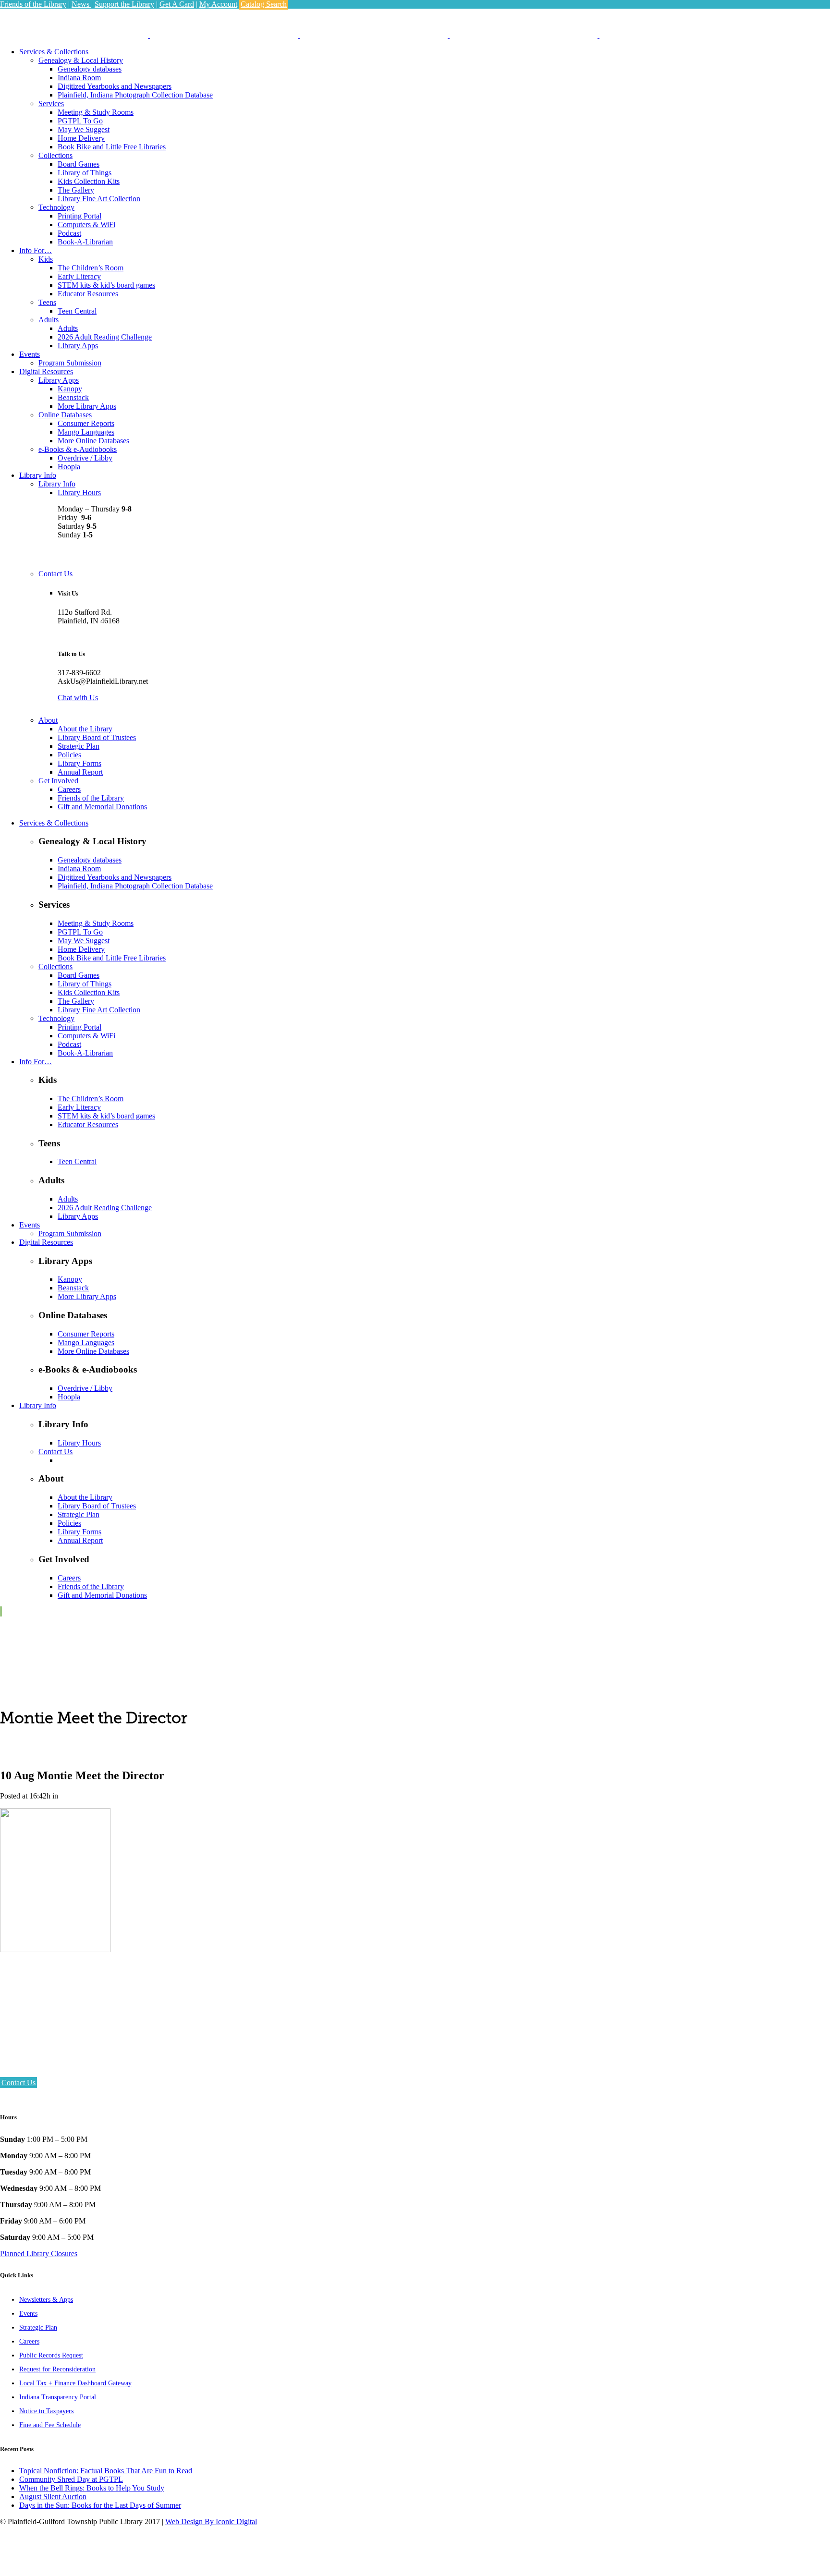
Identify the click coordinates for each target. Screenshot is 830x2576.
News (81, 4)
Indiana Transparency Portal (58, 2397)
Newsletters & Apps (46, 2300)
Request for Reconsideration (57, 2369)
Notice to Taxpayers (46, 2411)
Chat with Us (78, 698)
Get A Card (177, 4)
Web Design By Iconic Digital (211, 2521)
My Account (218, 4)
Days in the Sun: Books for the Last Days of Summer (100, 2505)
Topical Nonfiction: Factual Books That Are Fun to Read (106, 2471)
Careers (29, 2341)
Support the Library (124, 4)
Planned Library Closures (39, 2254)
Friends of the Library (33, 4)
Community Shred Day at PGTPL (71, 2479)
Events (28, 2314)
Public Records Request (51, 2355)
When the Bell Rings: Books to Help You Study (92, 2488)
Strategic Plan (38, 2327)
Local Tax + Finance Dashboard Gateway (75, 2383)
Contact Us (18, 2083)
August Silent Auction (53, 2497)
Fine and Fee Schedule (50, 2425)
